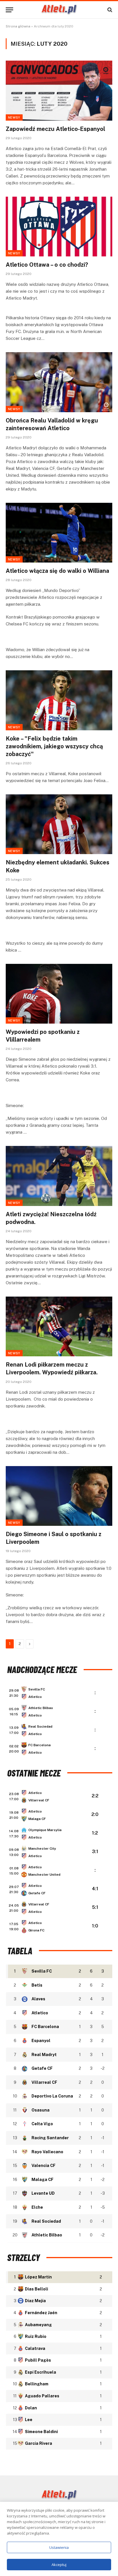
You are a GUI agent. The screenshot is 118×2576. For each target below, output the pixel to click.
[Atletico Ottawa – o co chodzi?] (59, 227)
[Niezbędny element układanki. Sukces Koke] (59, 824)
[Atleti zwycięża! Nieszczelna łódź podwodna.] (59, 1176)
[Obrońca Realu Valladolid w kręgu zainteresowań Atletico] (59, 382)
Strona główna (18, 26)
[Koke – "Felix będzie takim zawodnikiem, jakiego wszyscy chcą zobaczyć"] (59, 700)
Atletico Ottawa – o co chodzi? (47, 265)
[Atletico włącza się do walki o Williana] (59, 533)
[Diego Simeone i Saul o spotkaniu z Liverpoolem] (59, 1496)
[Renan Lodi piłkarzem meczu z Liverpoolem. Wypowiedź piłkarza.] (59, 1326)
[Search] (109, 10)
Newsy (14, 117)
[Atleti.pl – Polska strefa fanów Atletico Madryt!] (59, 10)
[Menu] (9, 10)
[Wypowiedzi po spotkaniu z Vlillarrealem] (59, 994)
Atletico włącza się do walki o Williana (57, 571)
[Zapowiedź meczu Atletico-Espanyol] (59, 90)
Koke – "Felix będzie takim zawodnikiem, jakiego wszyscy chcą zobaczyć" (54, 746)
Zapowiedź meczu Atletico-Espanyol (55, 129)
